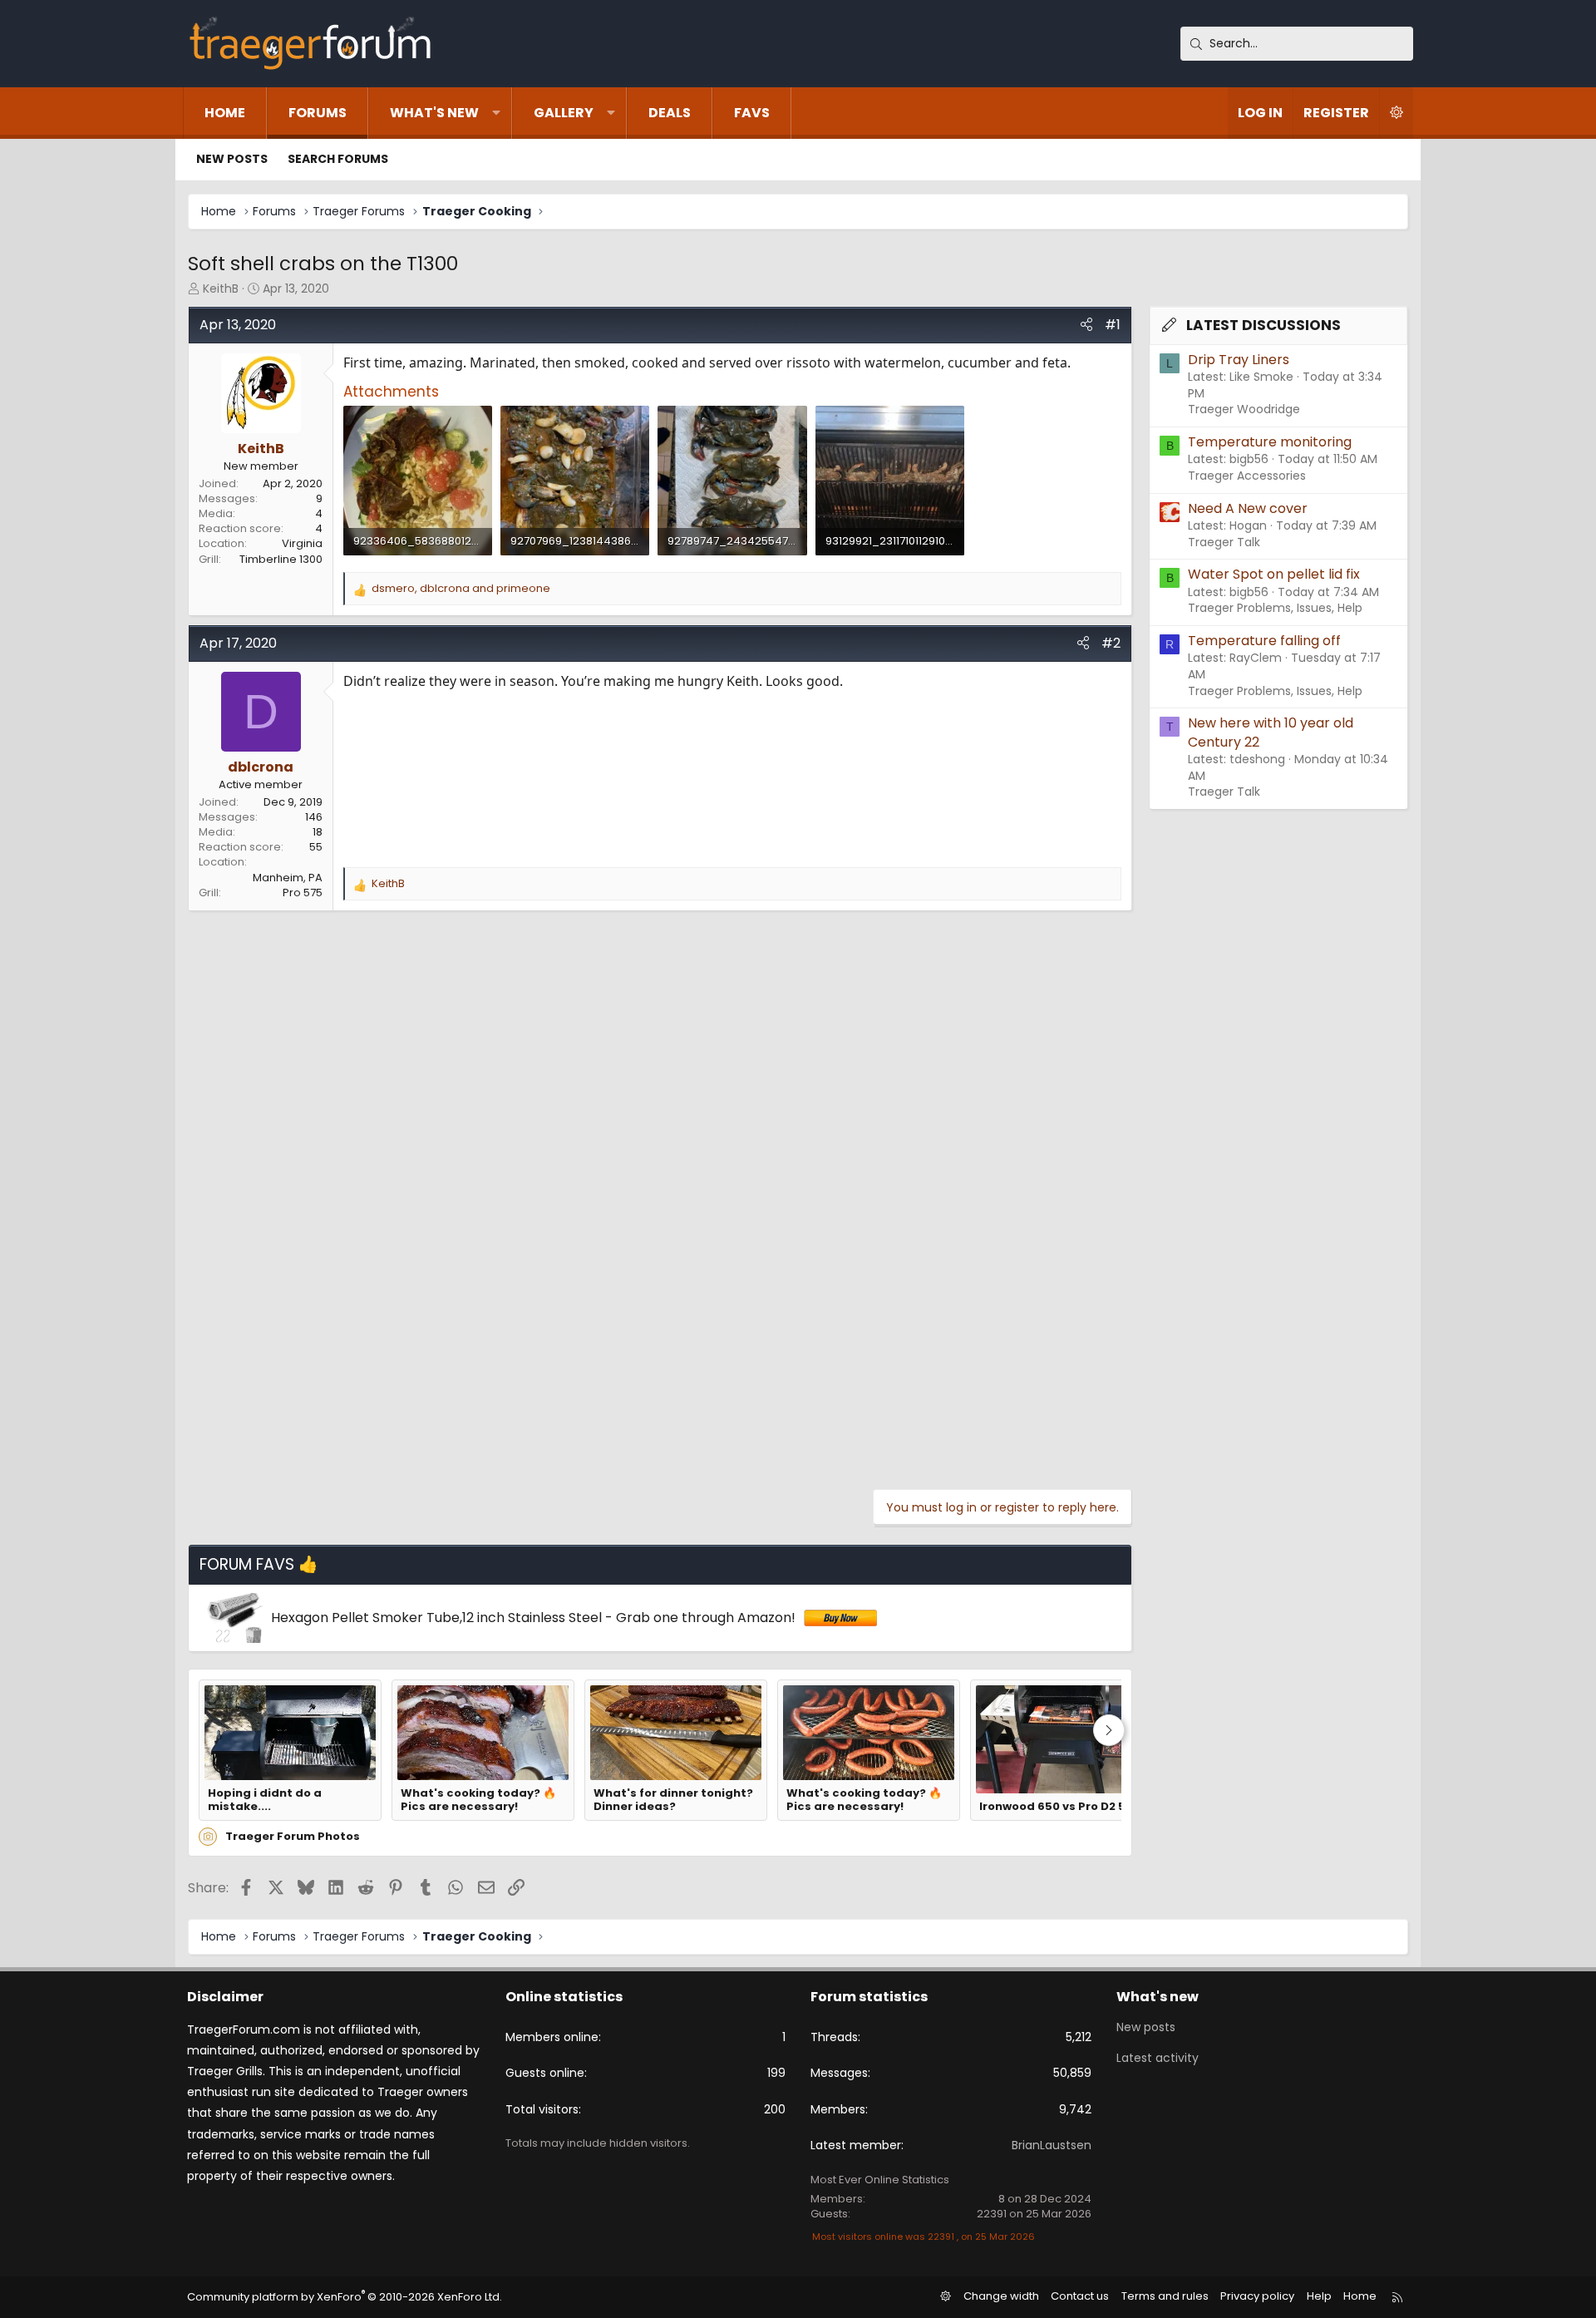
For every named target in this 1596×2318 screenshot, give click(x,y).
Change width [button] (1001, 2296)
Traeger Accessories (1247, 476)
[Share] (1086, 325)
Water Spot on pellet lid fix (1274, 574)
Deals (670, 113)
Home (225, 113)
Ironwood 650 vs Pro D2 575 (1059, 1807)
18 (318, 832)
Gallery (564, 113)
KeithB (221, 289)
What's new (434, 113)
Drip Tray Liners (1239, 360)
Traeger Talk (1224, 542)
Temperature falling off (1264, 641)
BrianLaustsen (1052, 2145)
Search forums (338, 159)
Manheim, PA (288, 878)
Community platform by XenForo (345, 2297)
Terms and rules (1165, 2296)
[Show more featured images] (1109, 1730)
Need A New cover (1248, 508)
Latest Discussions (1263, 325)
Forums (318, 113)
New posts (232, 159)
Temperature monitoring (1270, 442)
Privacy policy (1257, 2296)
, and (461, 589)
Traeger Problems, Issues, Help (1275, 608)
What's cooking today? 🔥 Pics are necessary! (478, 1800)
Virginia (302, 543)
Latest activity (1158, 2058)
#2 (1111, 643)
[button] (496, 113)
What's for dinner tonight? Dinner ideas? (673, 1800)
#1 (1113, 325)
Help (1319, 2296)
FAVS (752, 113)
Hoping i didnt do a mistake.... (265, 1800)
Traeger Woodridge (1244, 409)
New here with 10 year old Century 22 (1271, 732)
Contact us (1080, 2296)
